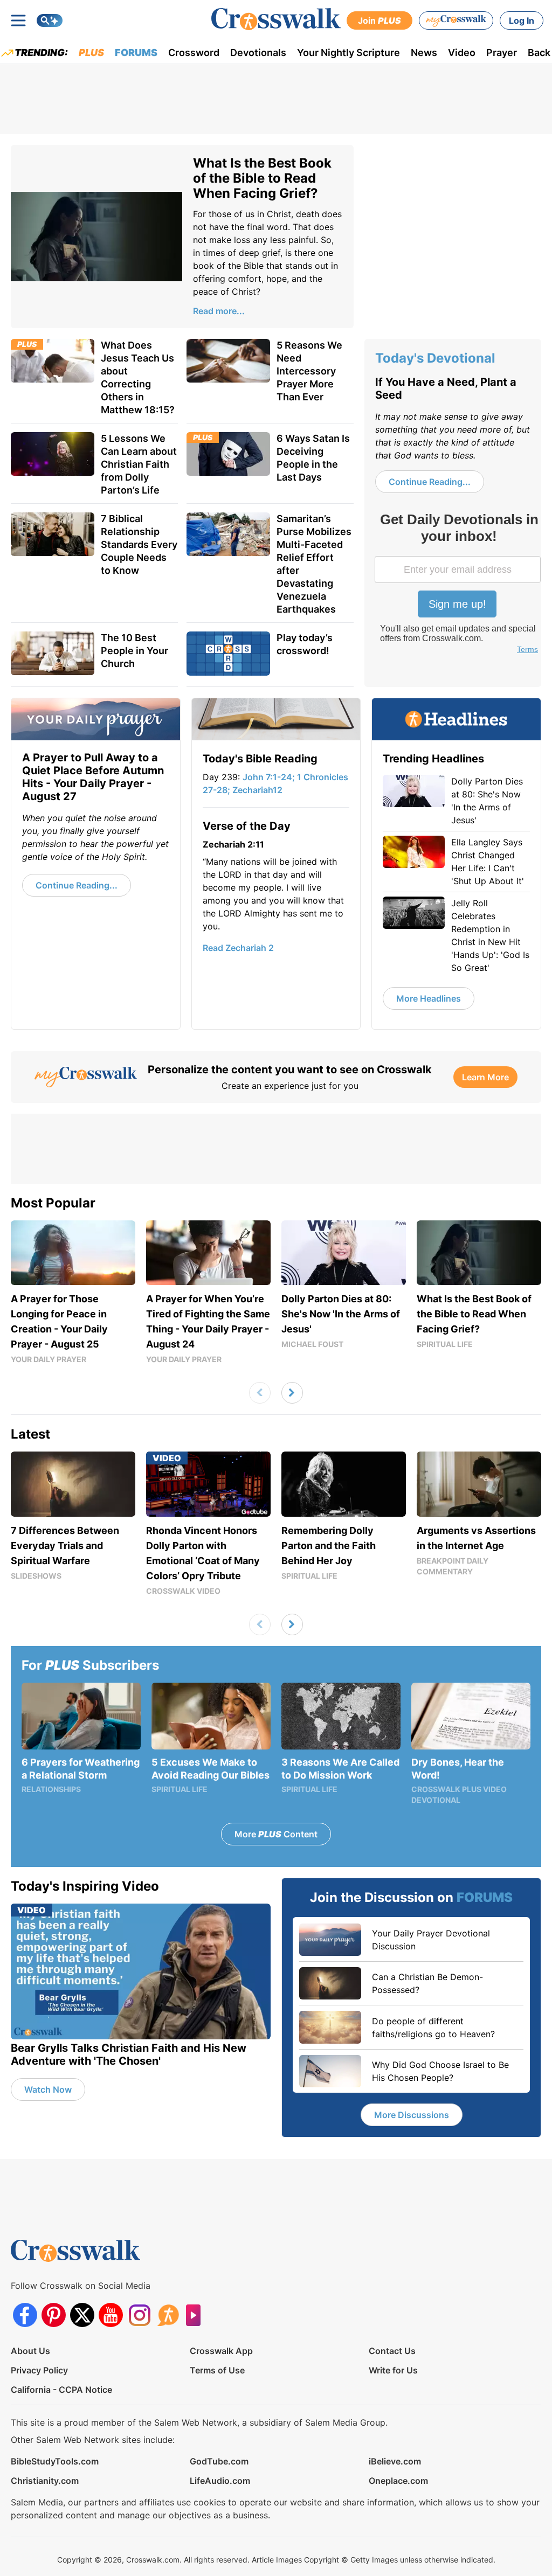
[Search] (50, 20)
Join (379, 20)
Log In (522, 20)
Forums (136, 53)
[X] (82, 2315)
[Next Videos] (292, 1393)
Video (462, 53)
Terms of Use (217, 2370)
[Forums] (168, 2315)
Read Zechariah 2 (238, 948)
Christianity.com (45, 2481)
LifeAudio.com (220, 2481)
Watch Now (48, 2089)
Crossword (194, 53)
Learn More (485, 1077)
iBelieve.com (395, 2461)
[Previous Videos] (260, 1393)
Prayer (502, 53)
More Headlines (429, 998)
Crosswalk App (221, 2351)
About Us (30, 2351)
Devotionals (258, 53)
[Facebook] (25, 2315)
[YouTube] (111, 2315)
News (424, 53)
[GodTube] (196, 2315)
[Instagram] (139, 2315)
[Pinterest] (54, 2315)
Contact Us (392, 2351)
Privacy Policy (39, 2370)
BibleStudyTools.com (55, 2461)
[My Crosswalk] (456, 20)
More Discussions (412, 2115)
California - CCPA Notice (61, 2390)
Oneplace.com (398, 2481)
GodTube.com (219, 2461)
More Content (276, 1834)
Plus (91, 53)
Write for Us (393, 2370)
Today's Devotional (435, 358)
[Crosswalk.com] (276, 19)
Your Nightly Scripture (349, 53)
